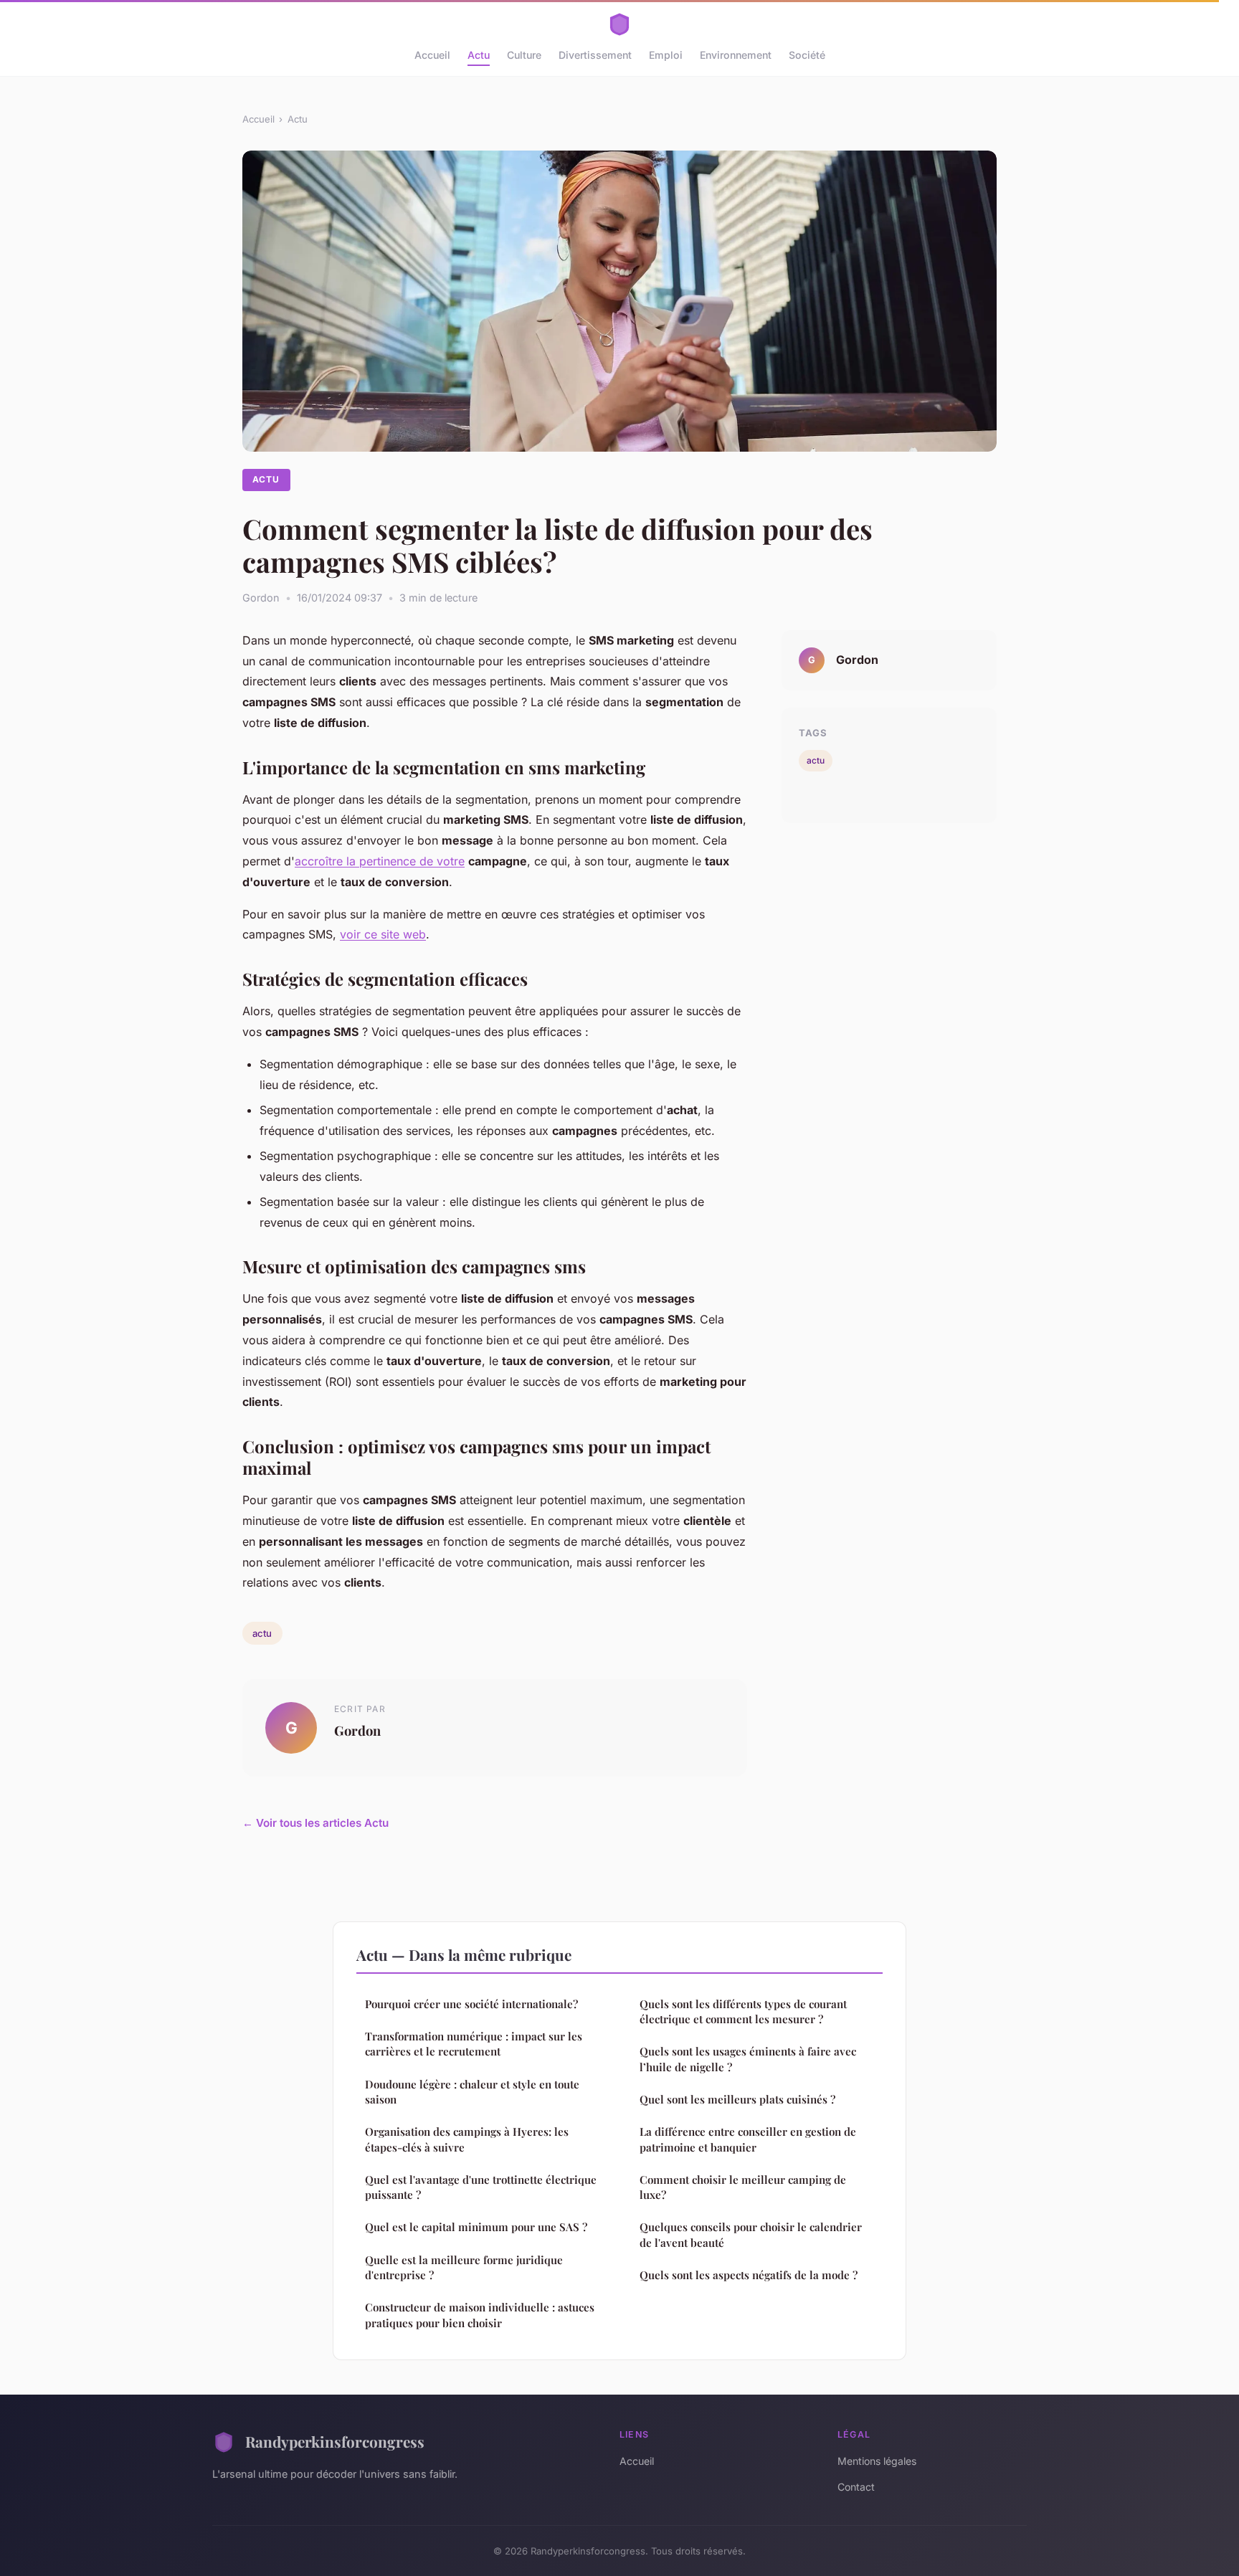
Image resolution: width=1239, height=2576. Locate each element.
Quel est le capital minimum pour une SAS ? (476, 2227)
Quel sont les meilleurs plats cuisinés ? (737, 2099)
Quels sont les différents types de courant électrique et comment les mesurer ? (743, 2011)
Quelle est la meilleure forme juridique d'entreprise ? (464, 2267)
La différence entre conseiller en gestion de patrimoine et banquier (748, 2139)
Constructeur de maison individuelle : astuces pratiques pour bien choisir (480, 2315)
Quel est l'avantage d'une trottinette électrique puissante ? (481, 2187)
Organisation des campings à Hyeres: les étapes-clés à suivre (467, 2139)
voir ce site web (383, 934)
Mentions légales (877, 2461)
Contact (856, 2487)
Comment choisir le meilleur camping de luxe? (743, 2187)
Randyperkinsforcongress (335, 2441)
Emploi (666, 55)
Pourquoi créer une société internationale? (471, 2004)
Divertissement (595, 55)
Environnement (736, 55)
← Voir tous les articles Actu (315, 1823)
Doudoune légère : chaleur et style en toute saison (472, 2092)
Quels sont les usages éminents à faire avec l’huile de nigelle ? (748, 2059)
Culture (524, 55)
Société (807, 55)
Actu (479, 55)
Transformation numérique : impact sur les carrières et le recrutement (474, 2044)
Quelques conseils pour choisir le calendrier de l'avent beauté (751, 2234)
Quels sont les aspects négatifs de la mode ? (749, 2275)
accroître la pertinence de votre (380, 861)
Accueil (432, 55)
